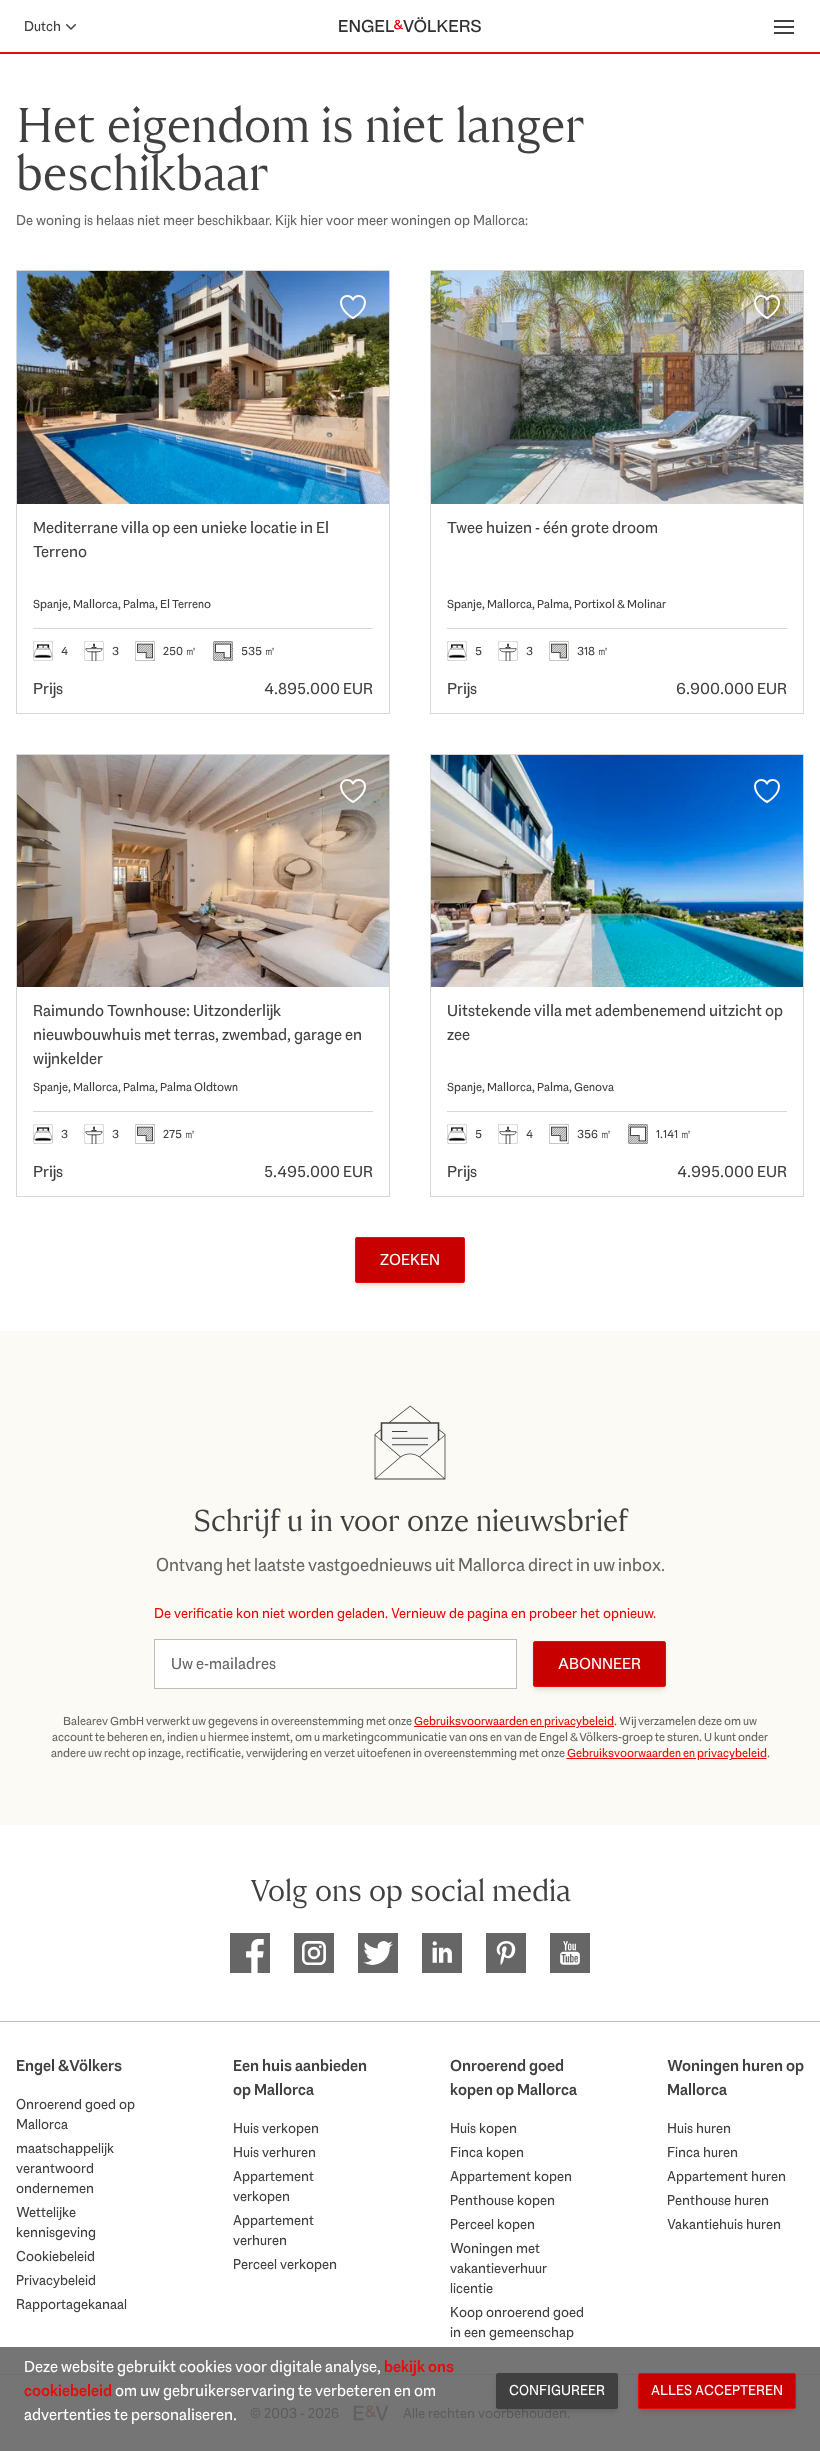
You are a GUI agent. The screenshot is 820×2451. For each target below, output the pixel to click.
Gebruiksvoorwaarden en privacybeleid (514, 1721)
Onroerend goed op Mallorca (75, 2114)
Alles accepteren (717, 2390)
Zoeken (410, 1259)
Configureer (557, 2390)
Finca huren (702, 2152)
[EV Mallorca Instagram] (314, 1953)
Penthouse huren (718, 2200)
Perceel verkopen (285, 2264)
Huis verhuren (274, 2152)
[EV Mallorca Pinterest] (506, 1953)
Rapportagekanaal (71, 2304)
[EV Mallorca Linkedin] (442, 1953)
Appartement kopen (511, 2176)
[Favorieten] (353, 307)
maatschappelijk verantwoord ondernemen (65, 2168)
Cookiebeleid (55, 2256)
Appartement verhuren (273, 2230)
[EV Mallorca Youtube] (570, 1953)
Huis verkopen (276, 2128)
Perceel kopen (492, 2224)
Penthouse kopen (502, 2200)
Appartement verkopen (273, 2186)
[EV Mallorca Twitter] (378, 1953)
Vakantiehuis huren (724, 2224)
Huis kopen (483, 2128)
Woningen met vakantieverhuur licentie (498, 2268)
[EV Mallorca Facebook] (250, 1953)
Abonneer (599, 1663)
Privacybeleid (56, 2280)
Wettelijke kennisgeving (56, 2222)
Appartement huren (726, 2176)
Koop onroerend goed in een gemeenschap (517, 2322)
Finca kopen (487, 2152)
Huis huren (699, 2128)
